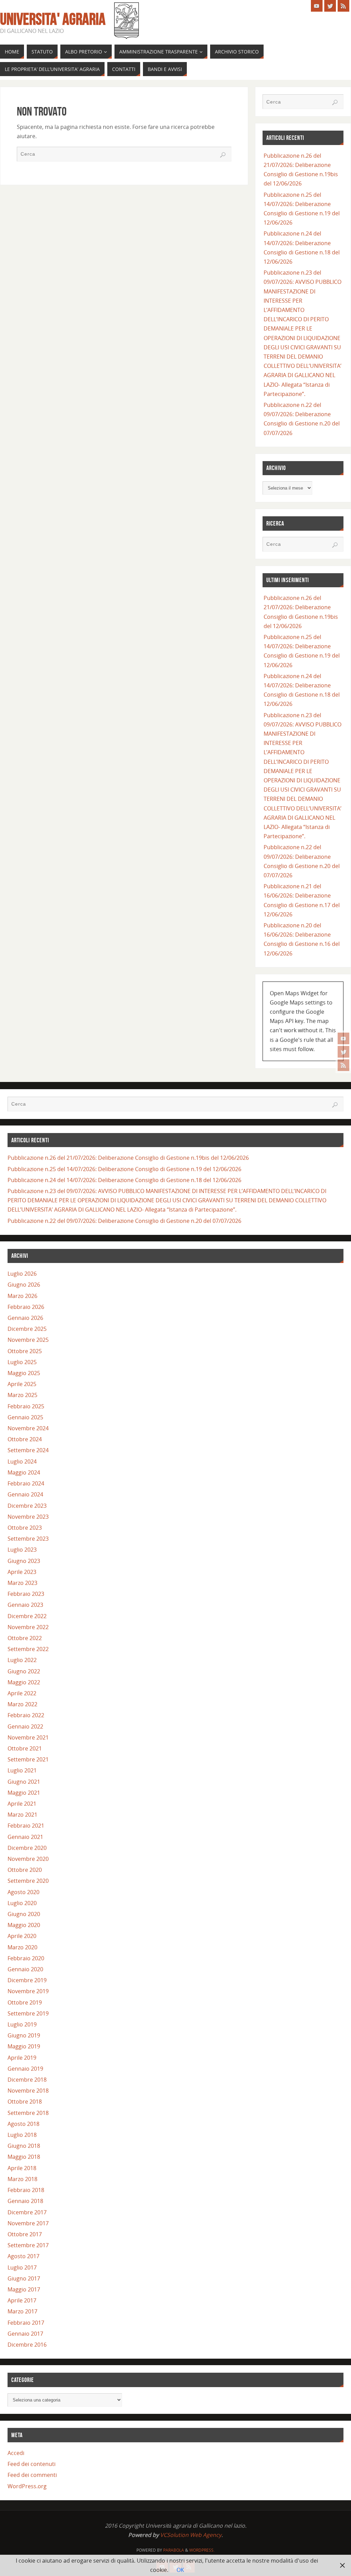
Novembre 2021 (28, 1737)
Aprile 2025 (22, 1384)
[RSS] (343, 1065)
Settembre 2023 (28, 1539)
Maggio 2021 (24, 1793)
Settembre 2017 (28, 2245)
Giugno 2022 (24, 1671)
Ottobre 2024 (25, 1439)
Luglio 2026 (22, 1274)
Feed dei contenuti (32, 2464)
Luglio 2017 (22, 2267)
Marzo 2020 (22, 1947)
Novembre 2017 (28, 2223)
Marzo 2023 (22, 1583)
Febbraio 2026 (26, 1307)
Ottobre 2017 (25, 2234)
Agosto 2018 (23, 2124)
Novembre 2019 (28, 1991)
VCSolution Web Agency (191, 2535)
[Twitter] (343, 1052)
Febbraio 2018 (26, 2190)
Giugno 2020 (24, 1914)
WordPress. (202, 2550)
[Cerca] (223, 155)
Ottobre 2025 (25, 1351)
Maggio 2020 (24, 1925)
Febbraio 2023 (26, 1594)
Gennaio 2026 (25, 1318)
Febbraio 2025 (26, 1406)
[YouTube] (343, 1038)
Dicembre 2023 (27, 1506)
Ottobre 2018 (25, 2102)
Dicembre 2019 (27, 1980)
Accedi (16, 2453)
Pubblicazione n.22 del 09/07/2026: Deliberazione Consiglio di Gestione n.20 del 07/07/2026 (124, 1221)
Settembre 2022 (28, 1649)
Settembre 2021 (28, 1759)
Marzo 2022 (22, 1704)
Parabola (174, 2550)
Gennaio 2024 (25, 1494)
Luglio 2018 (22, 2135)
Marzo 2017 (22, 2311)
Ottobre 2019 (25, 2002)
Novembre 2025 (28, 1340)
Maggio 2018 (24, 2157)
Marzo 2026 (22, 1296)
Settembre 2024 (28, 1450)
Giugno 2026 (24, 1285)
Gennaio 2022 (25, 1726)
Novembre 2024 (28, 1428)
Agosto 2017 (23, 2256)
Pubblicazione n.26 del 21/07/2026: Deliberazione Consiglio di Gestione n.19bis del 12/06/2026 (128, 1158)
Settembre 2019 (28, 2013)
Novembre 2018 (28, 2091)
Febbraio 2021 (26, 1826)
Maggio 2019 (24, 2046)
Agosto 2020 (23, 1892)
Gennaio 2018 (25, 2201)
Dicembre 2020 (27, 1848)
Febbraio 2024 (26, 1483)
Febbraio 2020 (26, 1958)
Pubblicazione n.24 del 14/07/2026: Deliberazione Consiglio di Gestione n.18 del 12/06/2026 (124, 1180)
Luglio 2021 (22, 1770)
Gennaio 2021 (25, 1837)
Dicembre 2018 (27, 2080)
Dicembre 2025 (27, 1329)
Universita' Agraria (53, 19)
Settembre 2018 (28, 2113)
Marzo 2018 (22, 2179)
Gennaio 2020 (25, 1969)
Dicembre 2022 (27, 1616)
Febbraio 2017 (26, 2323)
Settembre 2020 (28, 1881)
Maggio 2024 (24, 1472)
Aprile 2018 (22, 2168)
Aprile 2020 (22, 1936)
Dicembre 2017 (27, 2212)
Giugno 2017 (24, 2278)
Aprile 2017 (22, 2300)
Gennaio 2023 (25, 1605)
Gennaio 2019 (25, 2069)
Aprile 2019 (22, 2058)
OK (180, 2570)
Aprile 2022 (22, 1693)
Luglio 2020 (22, 1903)
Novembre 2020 (28, 1859)
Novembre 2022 (28, 1627)
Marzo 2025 (22, 1395)
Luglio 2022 (22, 1660)
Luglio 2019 (22, 2024)
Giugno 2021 (24, 1782)
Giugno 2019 (24, 2035)
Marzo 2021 (22, 1815)
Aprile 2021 (22, 1804)
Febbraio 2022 (26, 1715)
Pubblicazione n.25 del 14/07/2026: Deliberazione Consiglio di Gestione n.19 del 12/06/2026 (124, 1169)
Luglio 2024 (22, 1461)
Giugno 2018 (24, 2146)
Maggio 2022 (24, 1682)
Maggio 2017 (24, 2289)
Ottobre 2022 (25, 1638)
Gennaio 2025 (25, 1417)
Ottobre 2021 (25, 1748)
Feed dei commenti (32, 2475)
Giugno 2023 (24, 1561)
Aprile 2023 (22, 1572)
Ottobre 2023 (25, 1528)
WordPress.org (27, 2486)
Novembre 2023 (28, 1517)
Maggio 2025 (24, 1373)
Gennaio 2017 (25, 2334)
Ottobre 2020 (25, 1870)
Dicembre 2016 (27, 2345)
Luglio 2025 (22, 1362)
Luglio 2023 (22, 1550)
